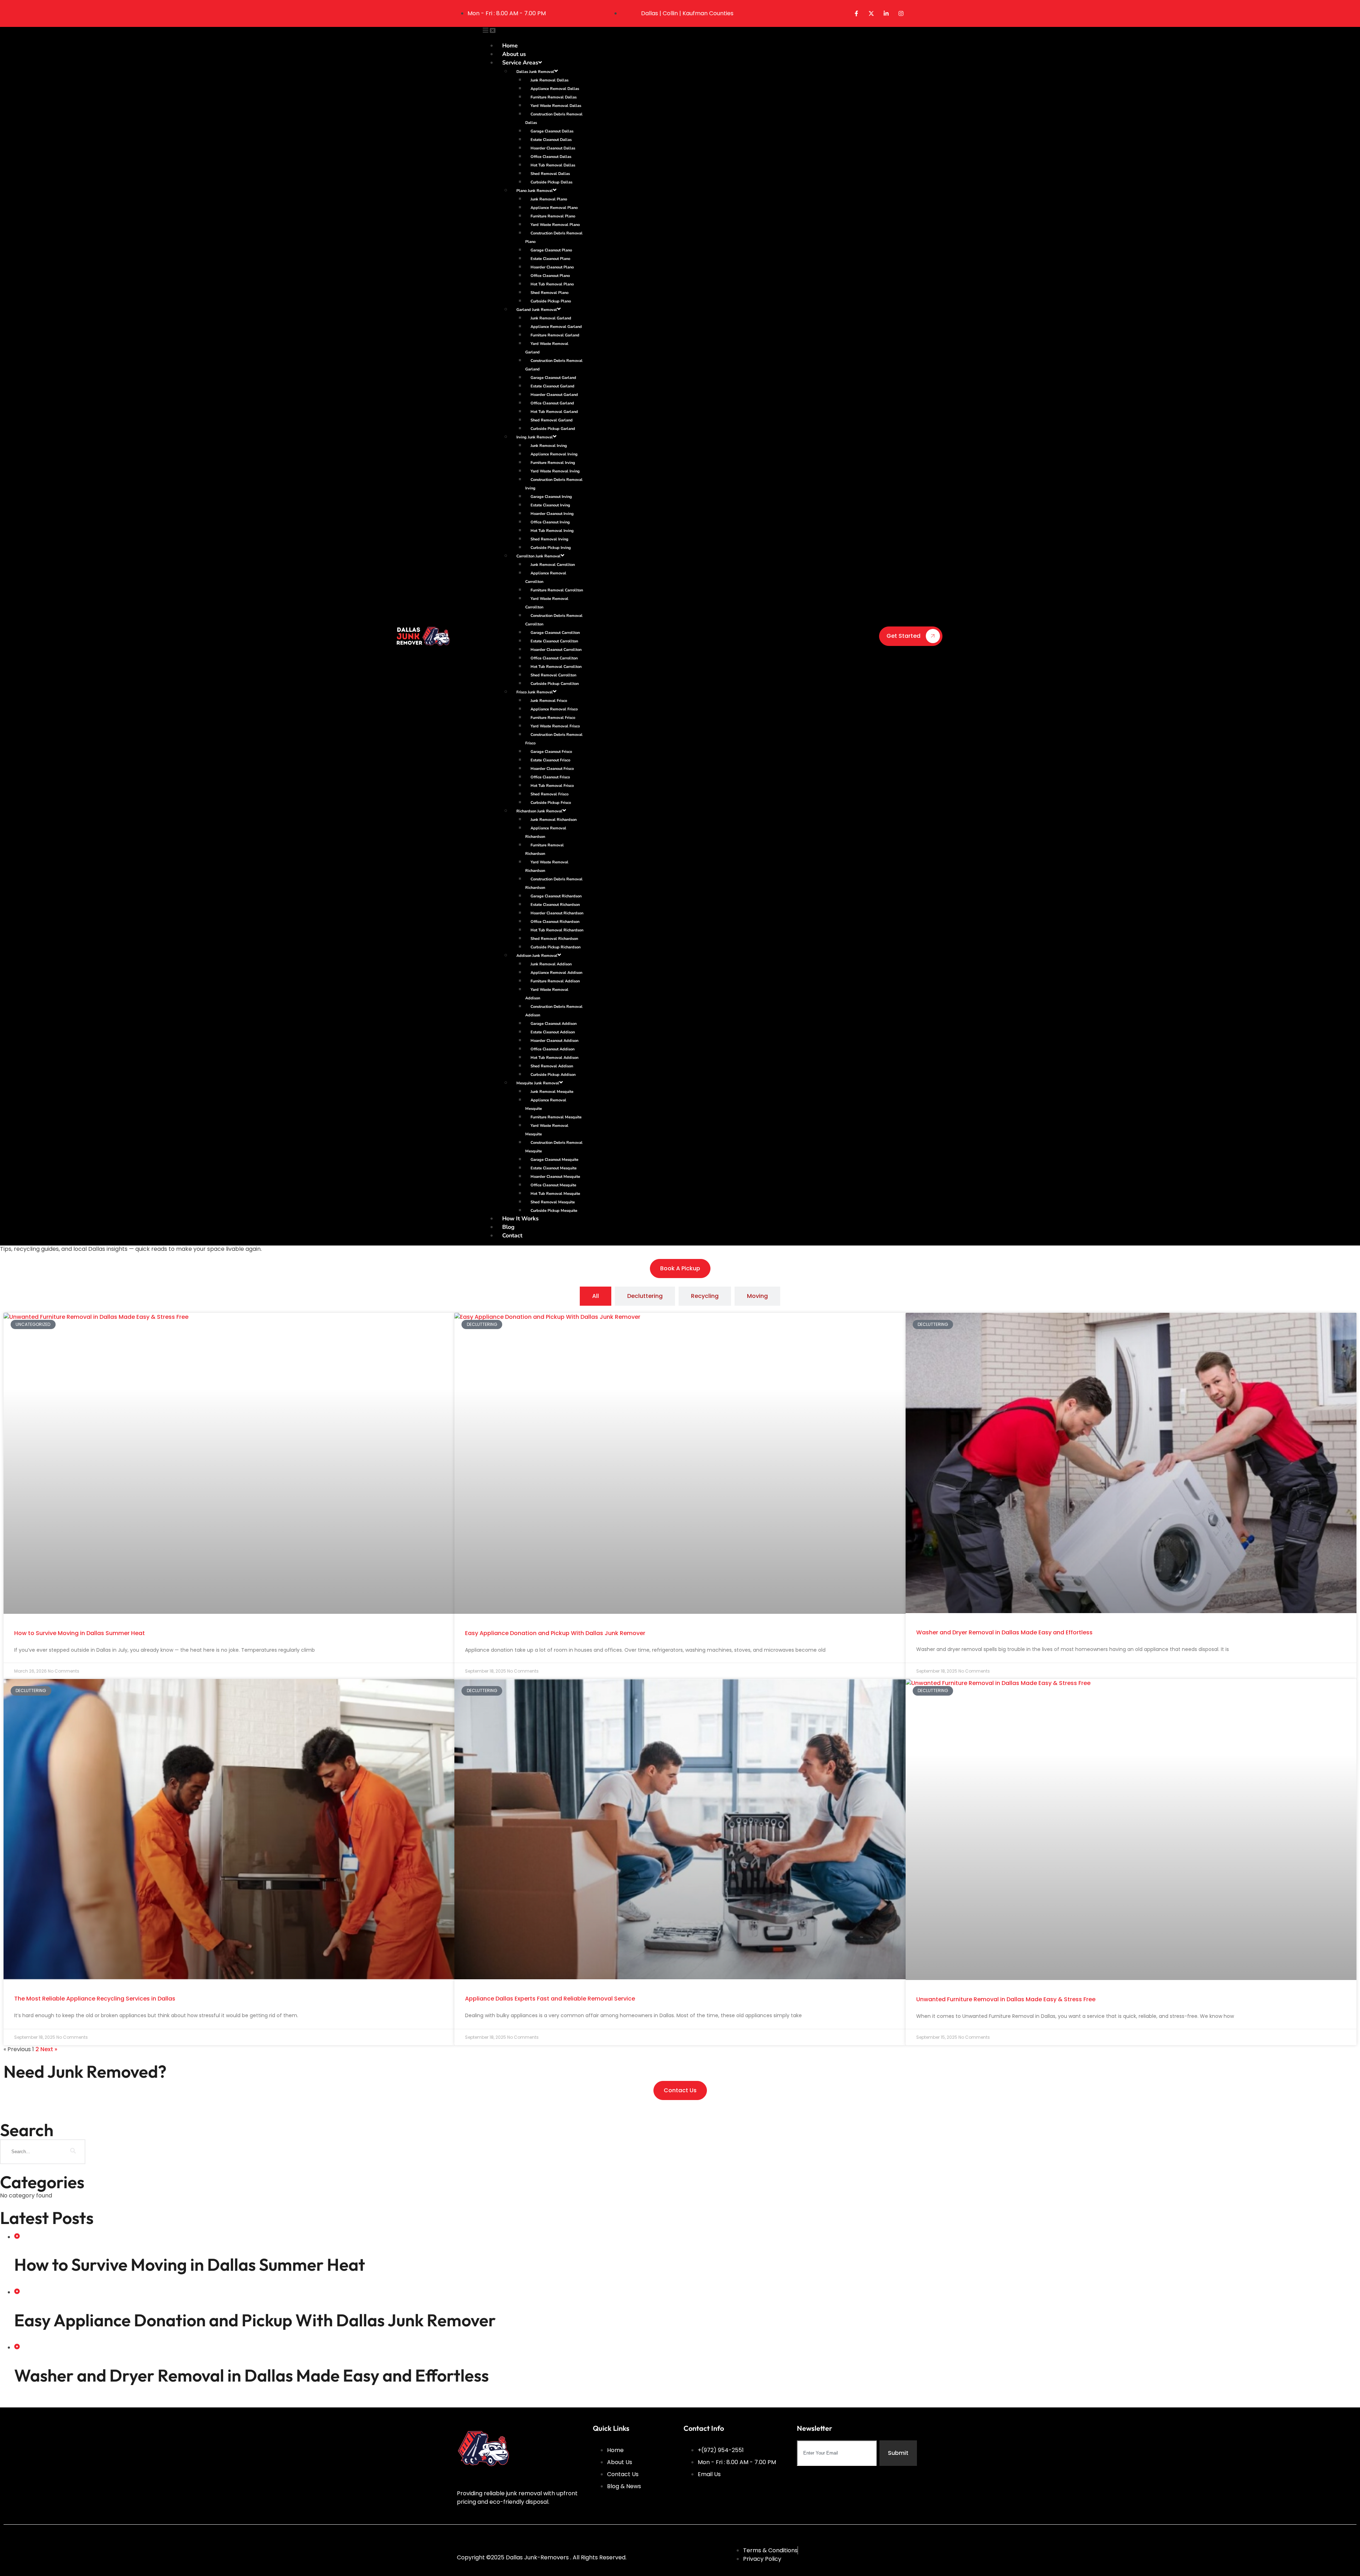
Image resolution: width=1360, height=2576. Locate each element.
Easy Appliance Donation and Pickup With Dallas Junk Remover (555, 1633)
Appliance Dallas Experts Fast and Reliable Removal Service (550, 1999)
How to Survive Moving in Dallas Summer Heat (80, 1633)
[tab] (596, 1296)
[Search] (73, 2152)
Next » (49, 2049)
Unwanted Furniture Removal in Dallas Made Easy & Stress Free (1006, 1999)
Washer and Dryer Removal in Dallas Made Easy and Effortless (1004, 1632)
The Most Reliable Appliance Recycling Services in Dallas (95, 1999)
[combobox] (837, 2453)
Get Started (903, 636)
